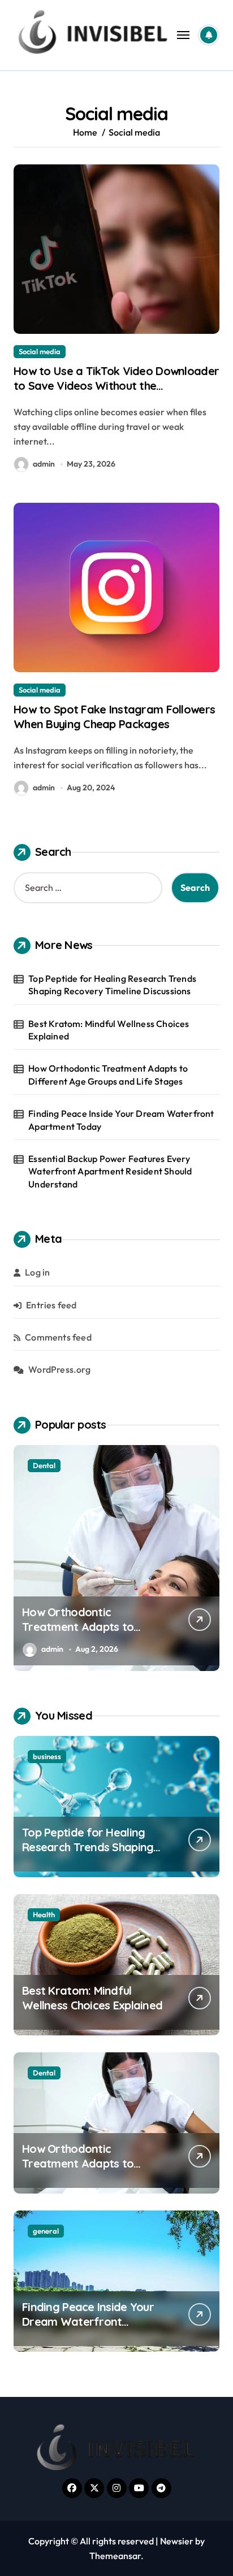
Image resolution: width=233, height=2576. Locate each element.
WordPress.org (59, 1369)
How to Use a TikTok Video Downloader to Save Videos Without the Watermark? (116, 386)
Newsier (177, 2541)
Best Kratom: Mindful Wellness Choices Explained (109, 1030)
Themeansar (115, 2556)
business (47, 1756)
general (46, 2231)
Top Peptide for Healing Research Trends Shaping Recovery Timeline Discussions (112, 985)
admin (44, 464)
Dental (44, 1465)
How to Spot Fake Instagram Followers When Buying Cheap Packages (114, 717)
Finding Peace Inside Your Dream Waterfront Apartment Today (121, 1120)
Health (44, 1914)
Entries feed (51, 1305)
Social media (40, 351)
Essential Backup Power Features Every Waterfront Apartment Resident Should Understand (110, 1171)
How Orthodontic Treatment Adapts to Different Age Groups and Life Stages (108, 1074)
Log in (37, 1272)
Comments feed (58, 1337)
